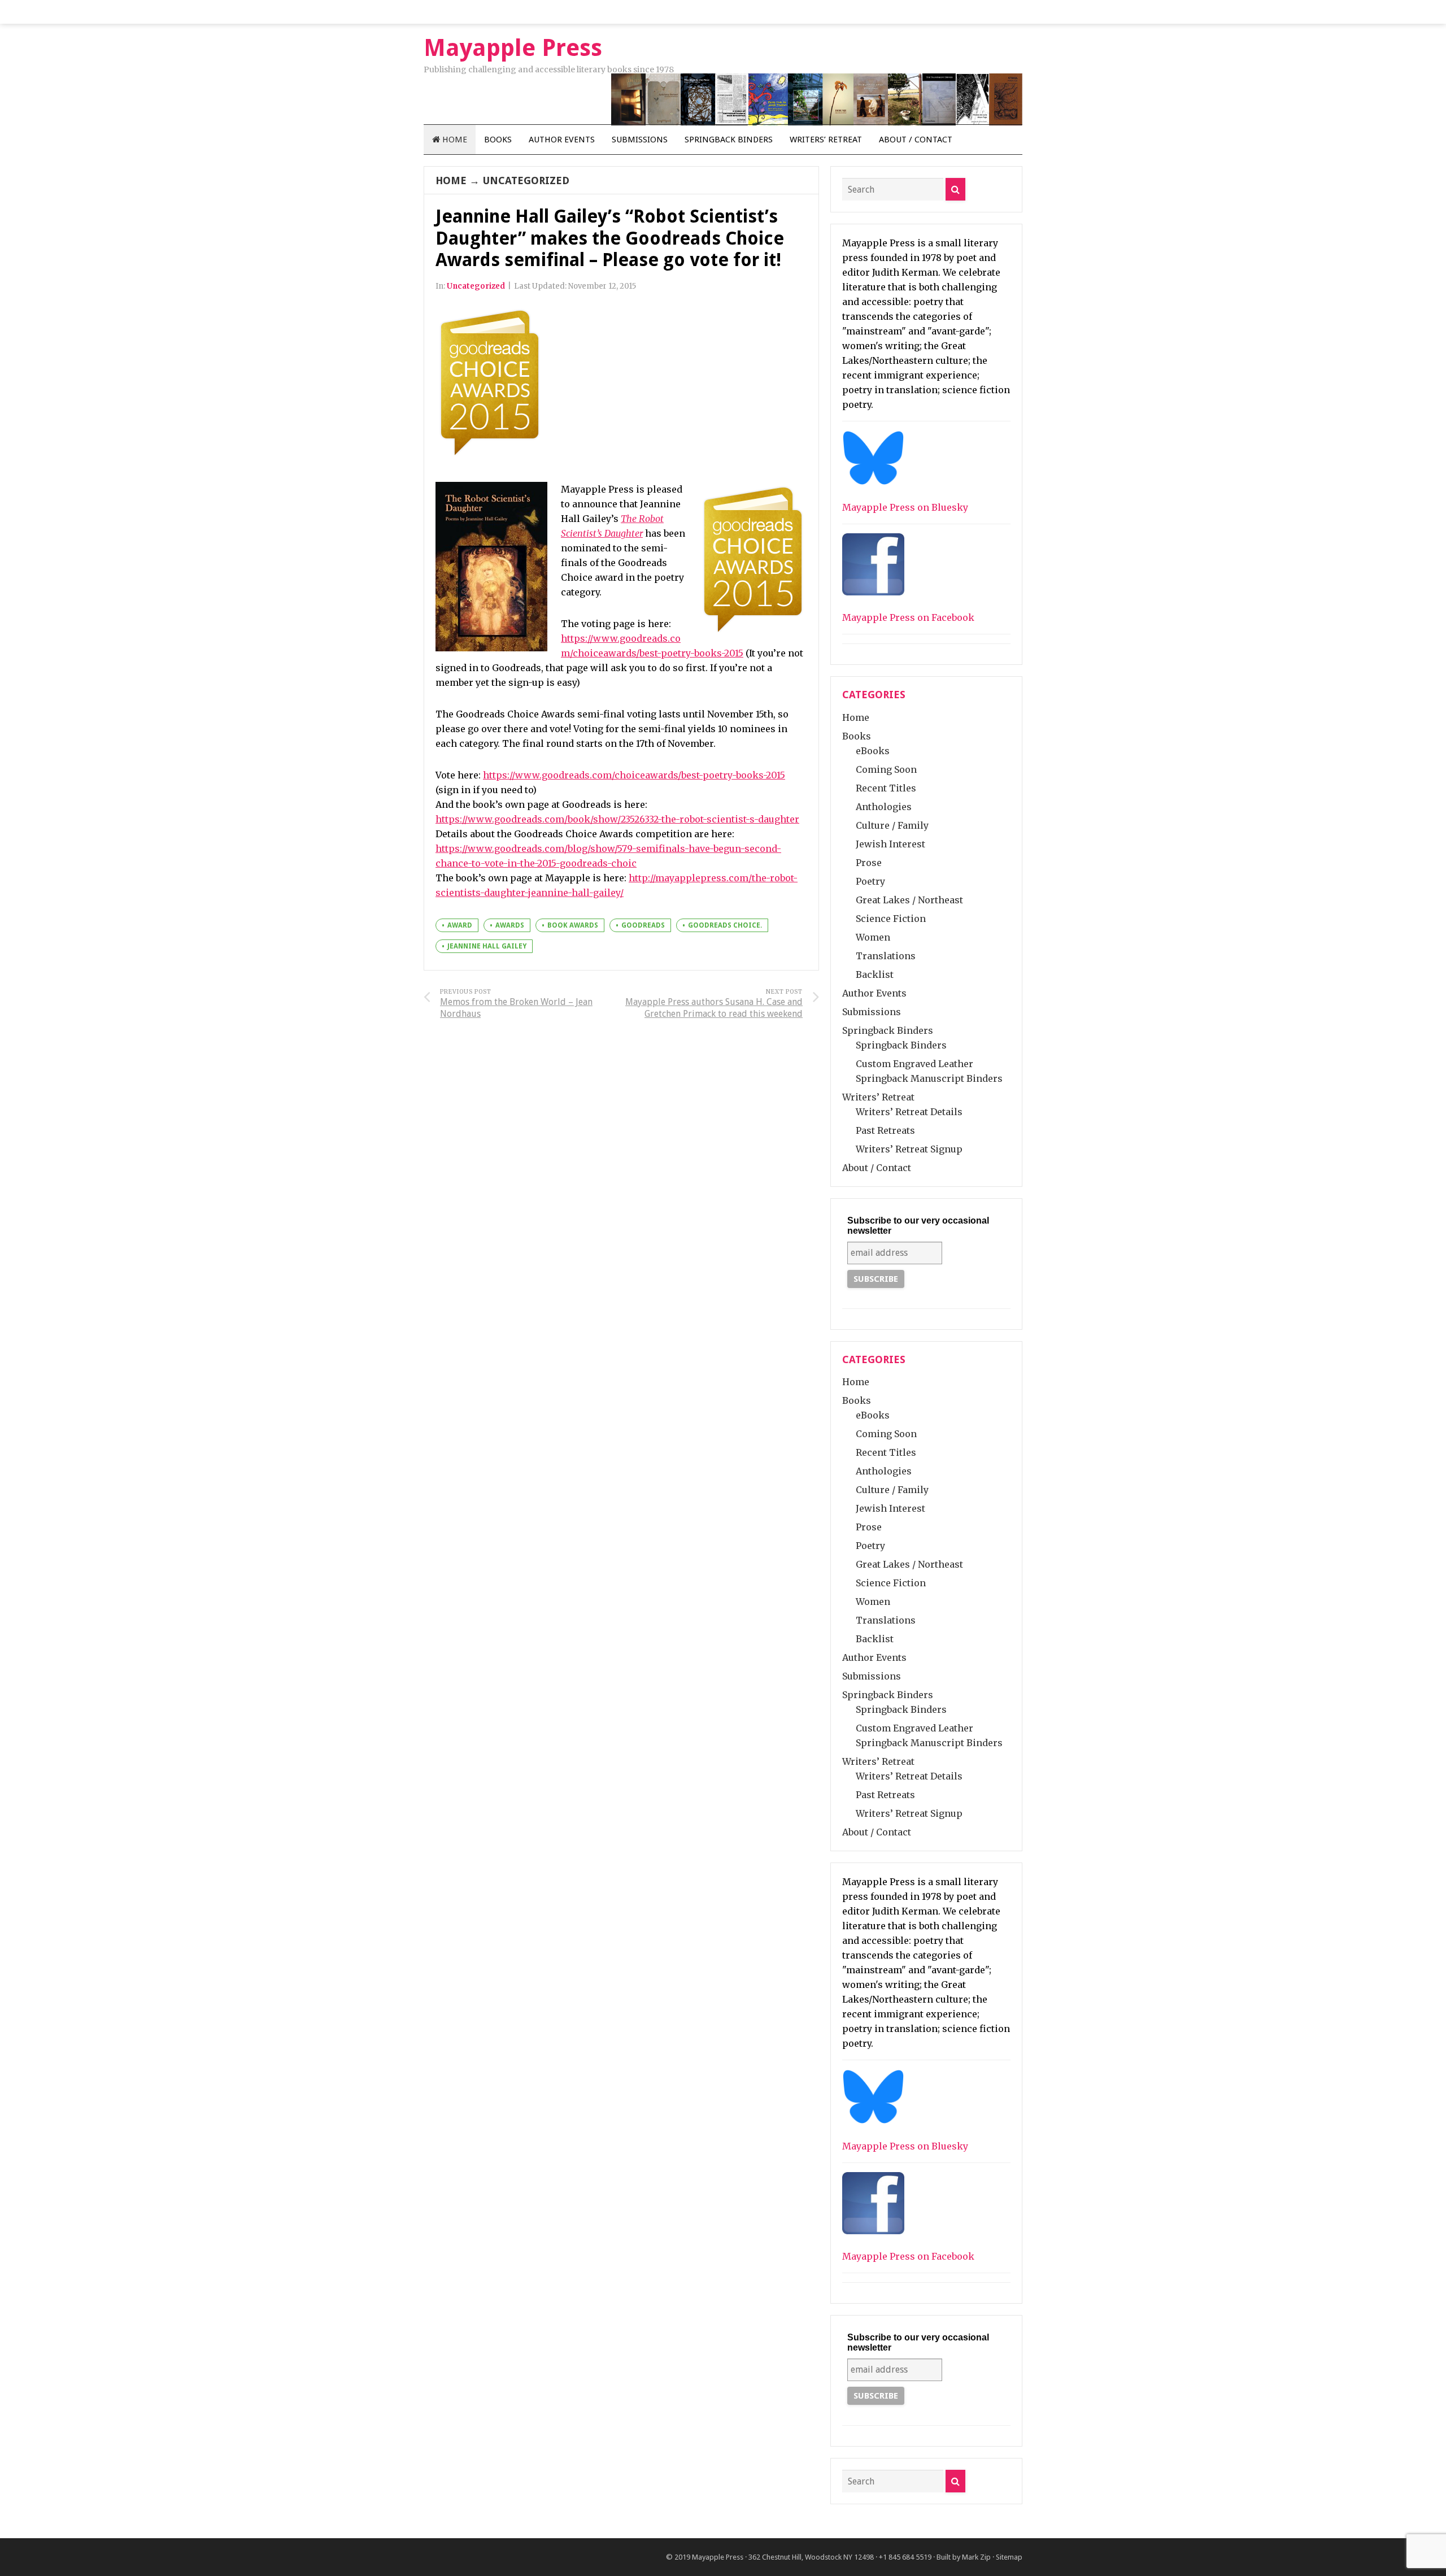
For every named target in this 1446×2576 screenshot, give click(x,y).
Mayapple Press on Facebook (908, 617)
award (460, 925)
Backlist (875, 974)
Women (873, 937)
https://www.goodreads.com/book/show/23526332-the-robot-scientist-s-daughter (617, 819)
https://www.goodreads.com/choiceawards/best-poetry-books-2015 (634, 775)
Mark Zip (976, 2557)
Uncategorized (526, 180)
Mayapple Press (718, 2557)
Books (498, 140)
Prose (869, 863)
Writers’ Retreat (826, 140)
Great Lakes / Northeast (909, 900)
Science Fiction (891, 919)
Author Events (562, 140)
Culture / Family (892, 825)
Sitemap (1009, 2557)
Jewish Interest (890, 844)
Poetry (870, 881)
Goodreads (643, 925)
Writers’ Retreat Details (909, 1112)
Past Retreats (885, 1130)
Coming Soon (886, 769)
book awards (573, 925)
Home (454, 140)
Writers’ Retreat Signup (909, 1149)
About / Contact (916, 140)
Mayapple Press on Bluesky (905, 507)
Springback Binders (729, 140)
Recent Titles (886, 788)
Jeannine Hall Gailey (487, 946)
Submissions (640, 140)
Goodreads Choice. (725, 925)
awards (510, 925)
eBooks (873, 751)
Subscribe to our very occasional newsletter (918, 1226)
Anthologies (884, 807)
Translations (886, 956)
